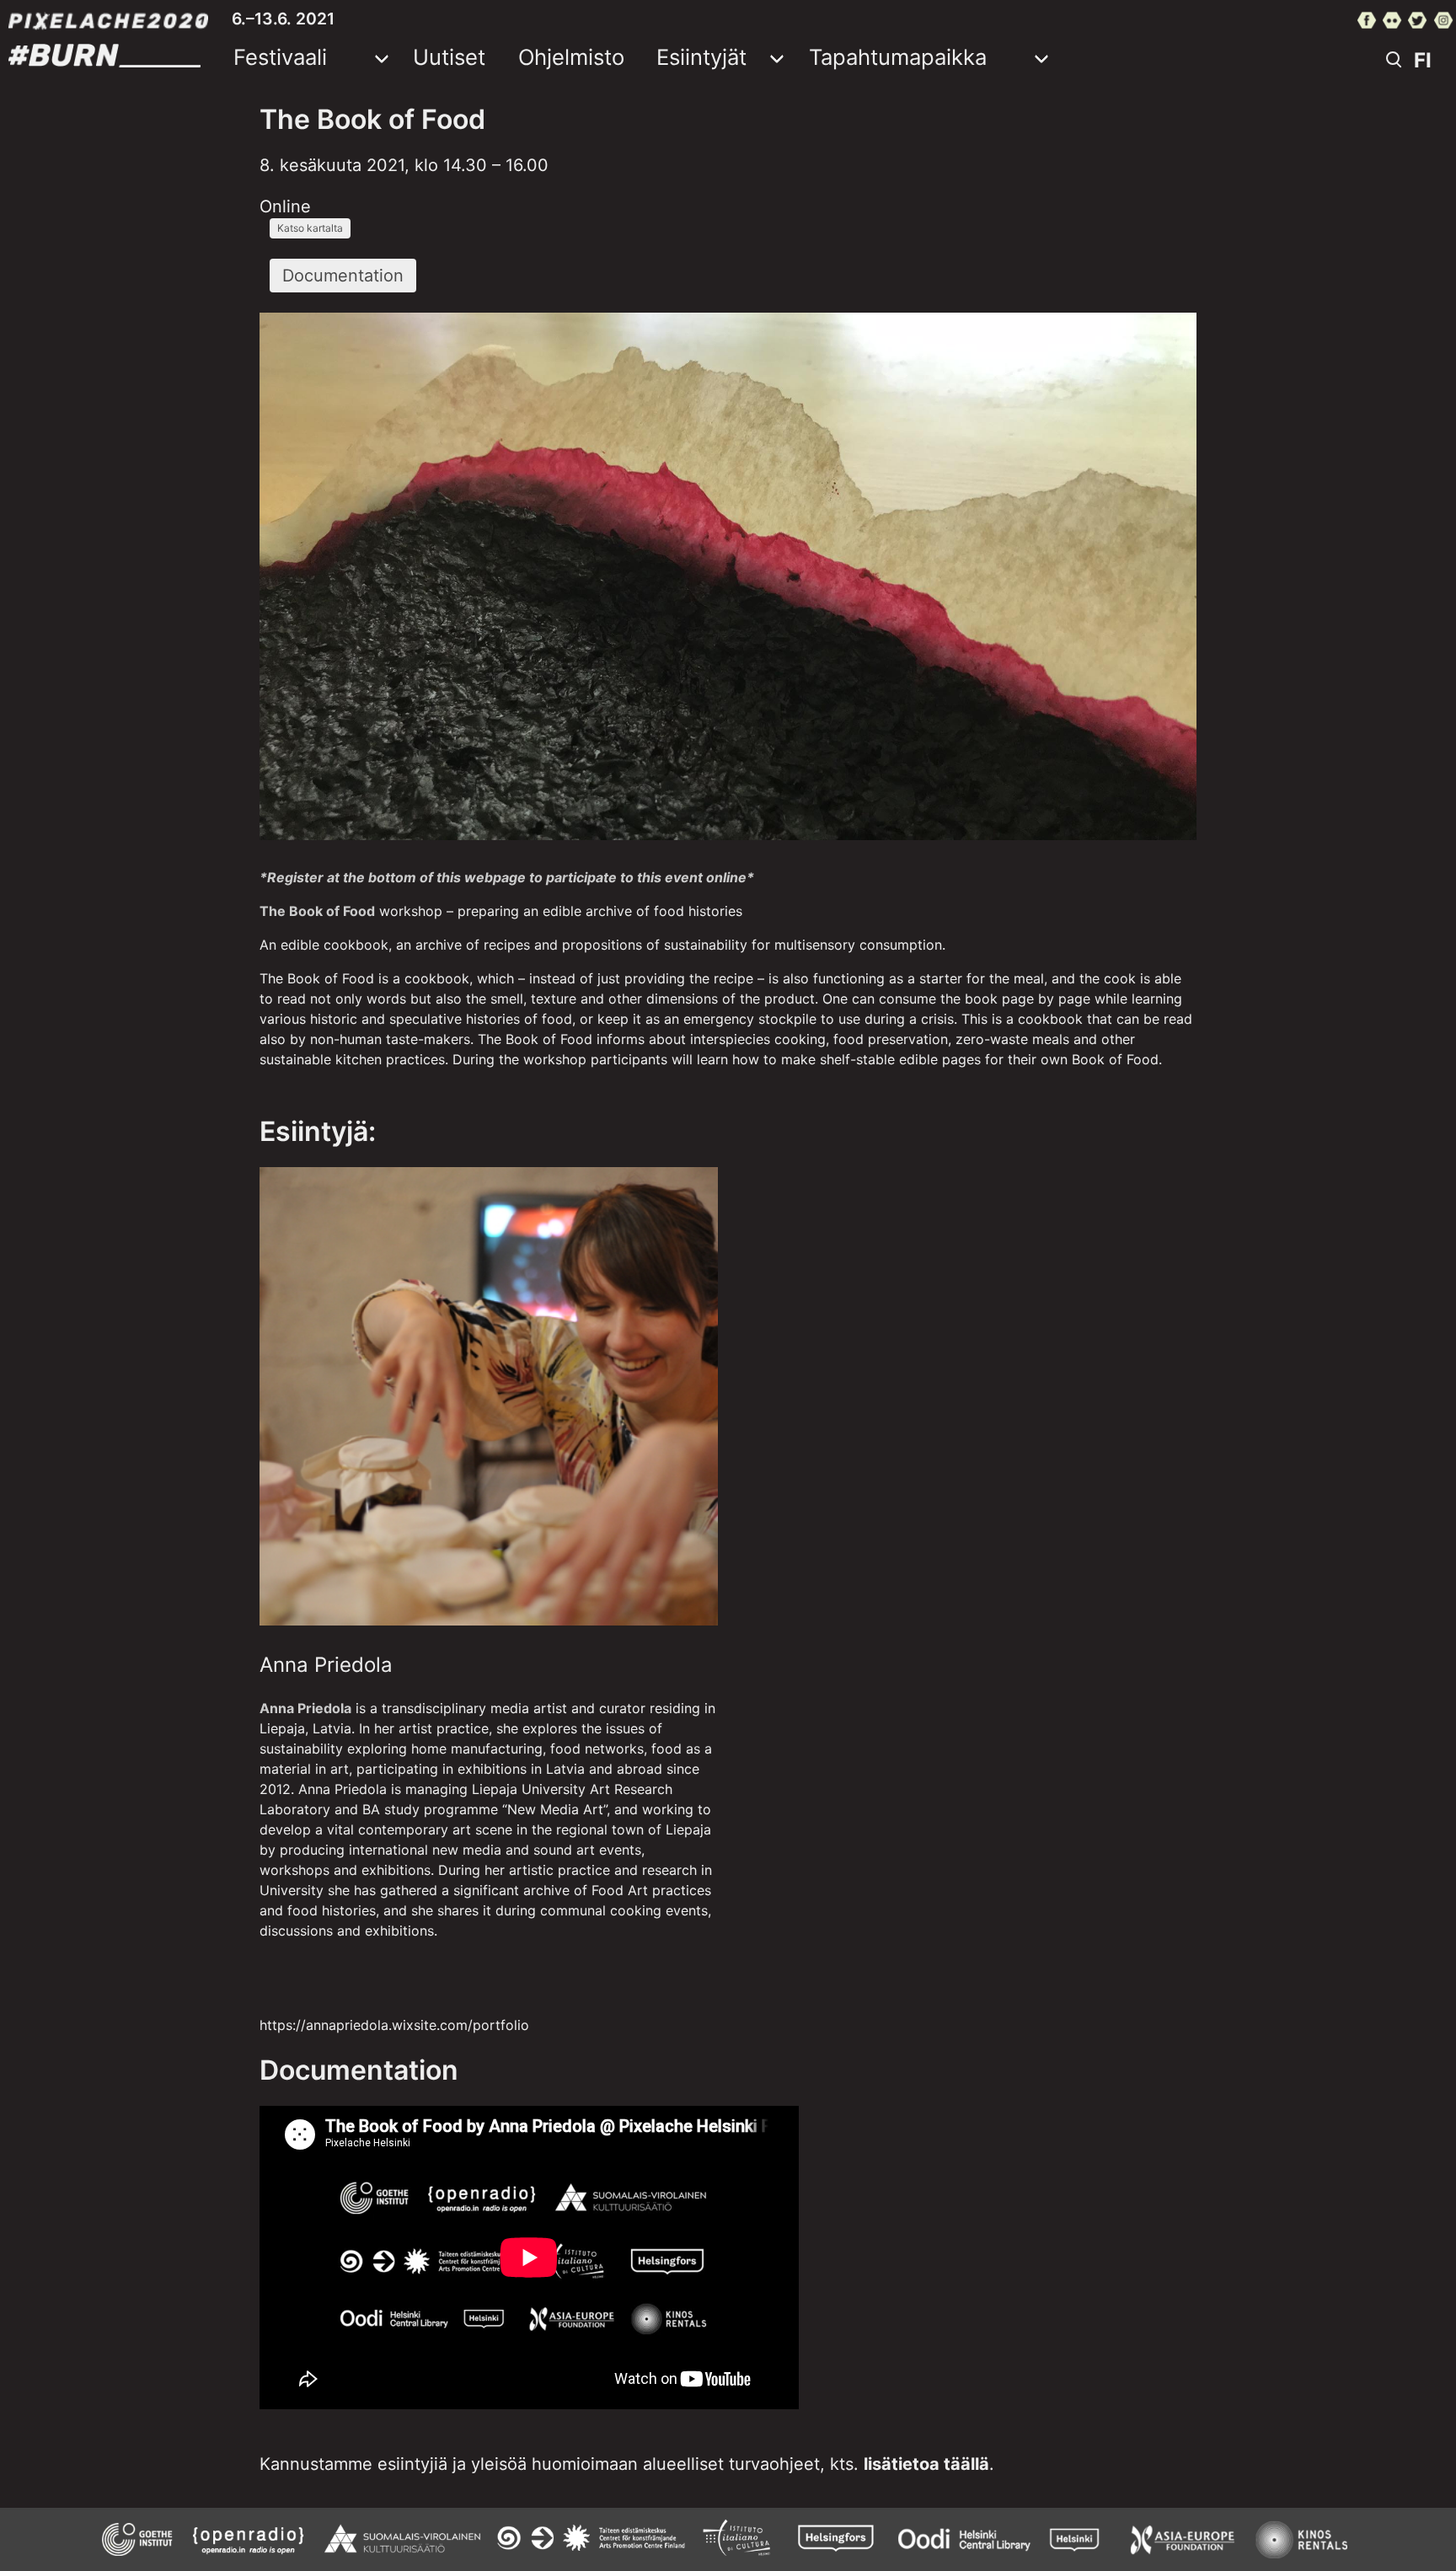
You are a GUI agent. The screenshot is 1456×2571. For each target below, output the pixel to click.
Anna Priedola (326, 1665)
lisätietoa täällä (926, 2464)
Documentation (343, 276)
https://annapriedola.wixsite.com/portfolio (394, 2025)
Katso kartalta (310, 228)
